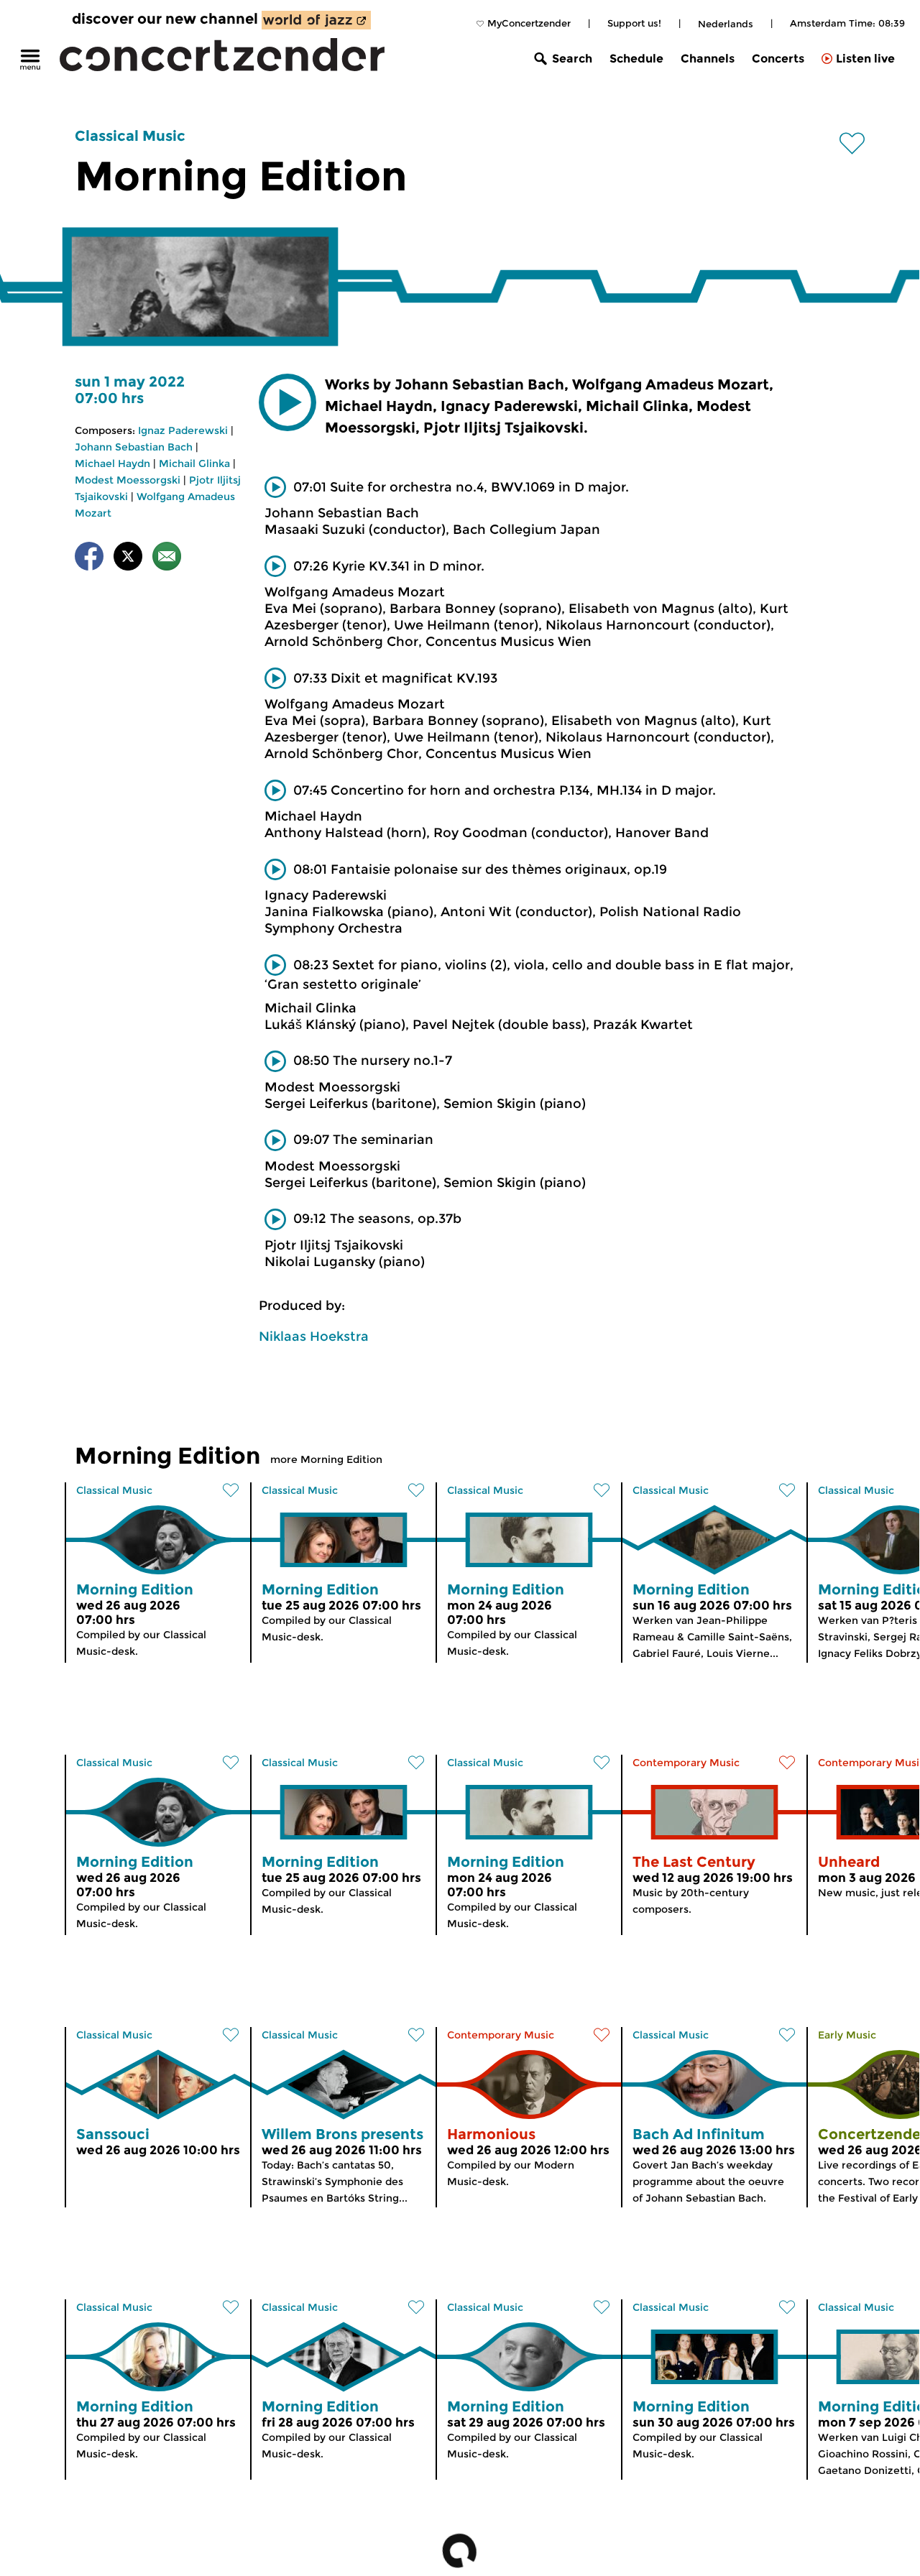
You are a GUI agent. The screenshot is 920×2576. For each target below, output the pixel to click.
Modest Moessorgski (128, 480)
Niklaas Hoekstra (314, 1337)
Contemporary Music (686, 1763)
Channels (708, 59)
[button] (287, 402)
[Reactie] (167, 559)
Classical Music (130, 136)
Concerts (778, 59)
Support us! (634, 23)
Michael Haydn (112, 463)
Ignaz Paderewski (183, 430)
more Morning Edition (326, 1459)
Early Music (847, 2035)
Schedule (636, 59)
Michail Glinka (194, 463)
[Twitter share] (128, 559)
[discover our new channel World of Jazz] (316, 20)
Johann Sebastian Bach (134, 447)
